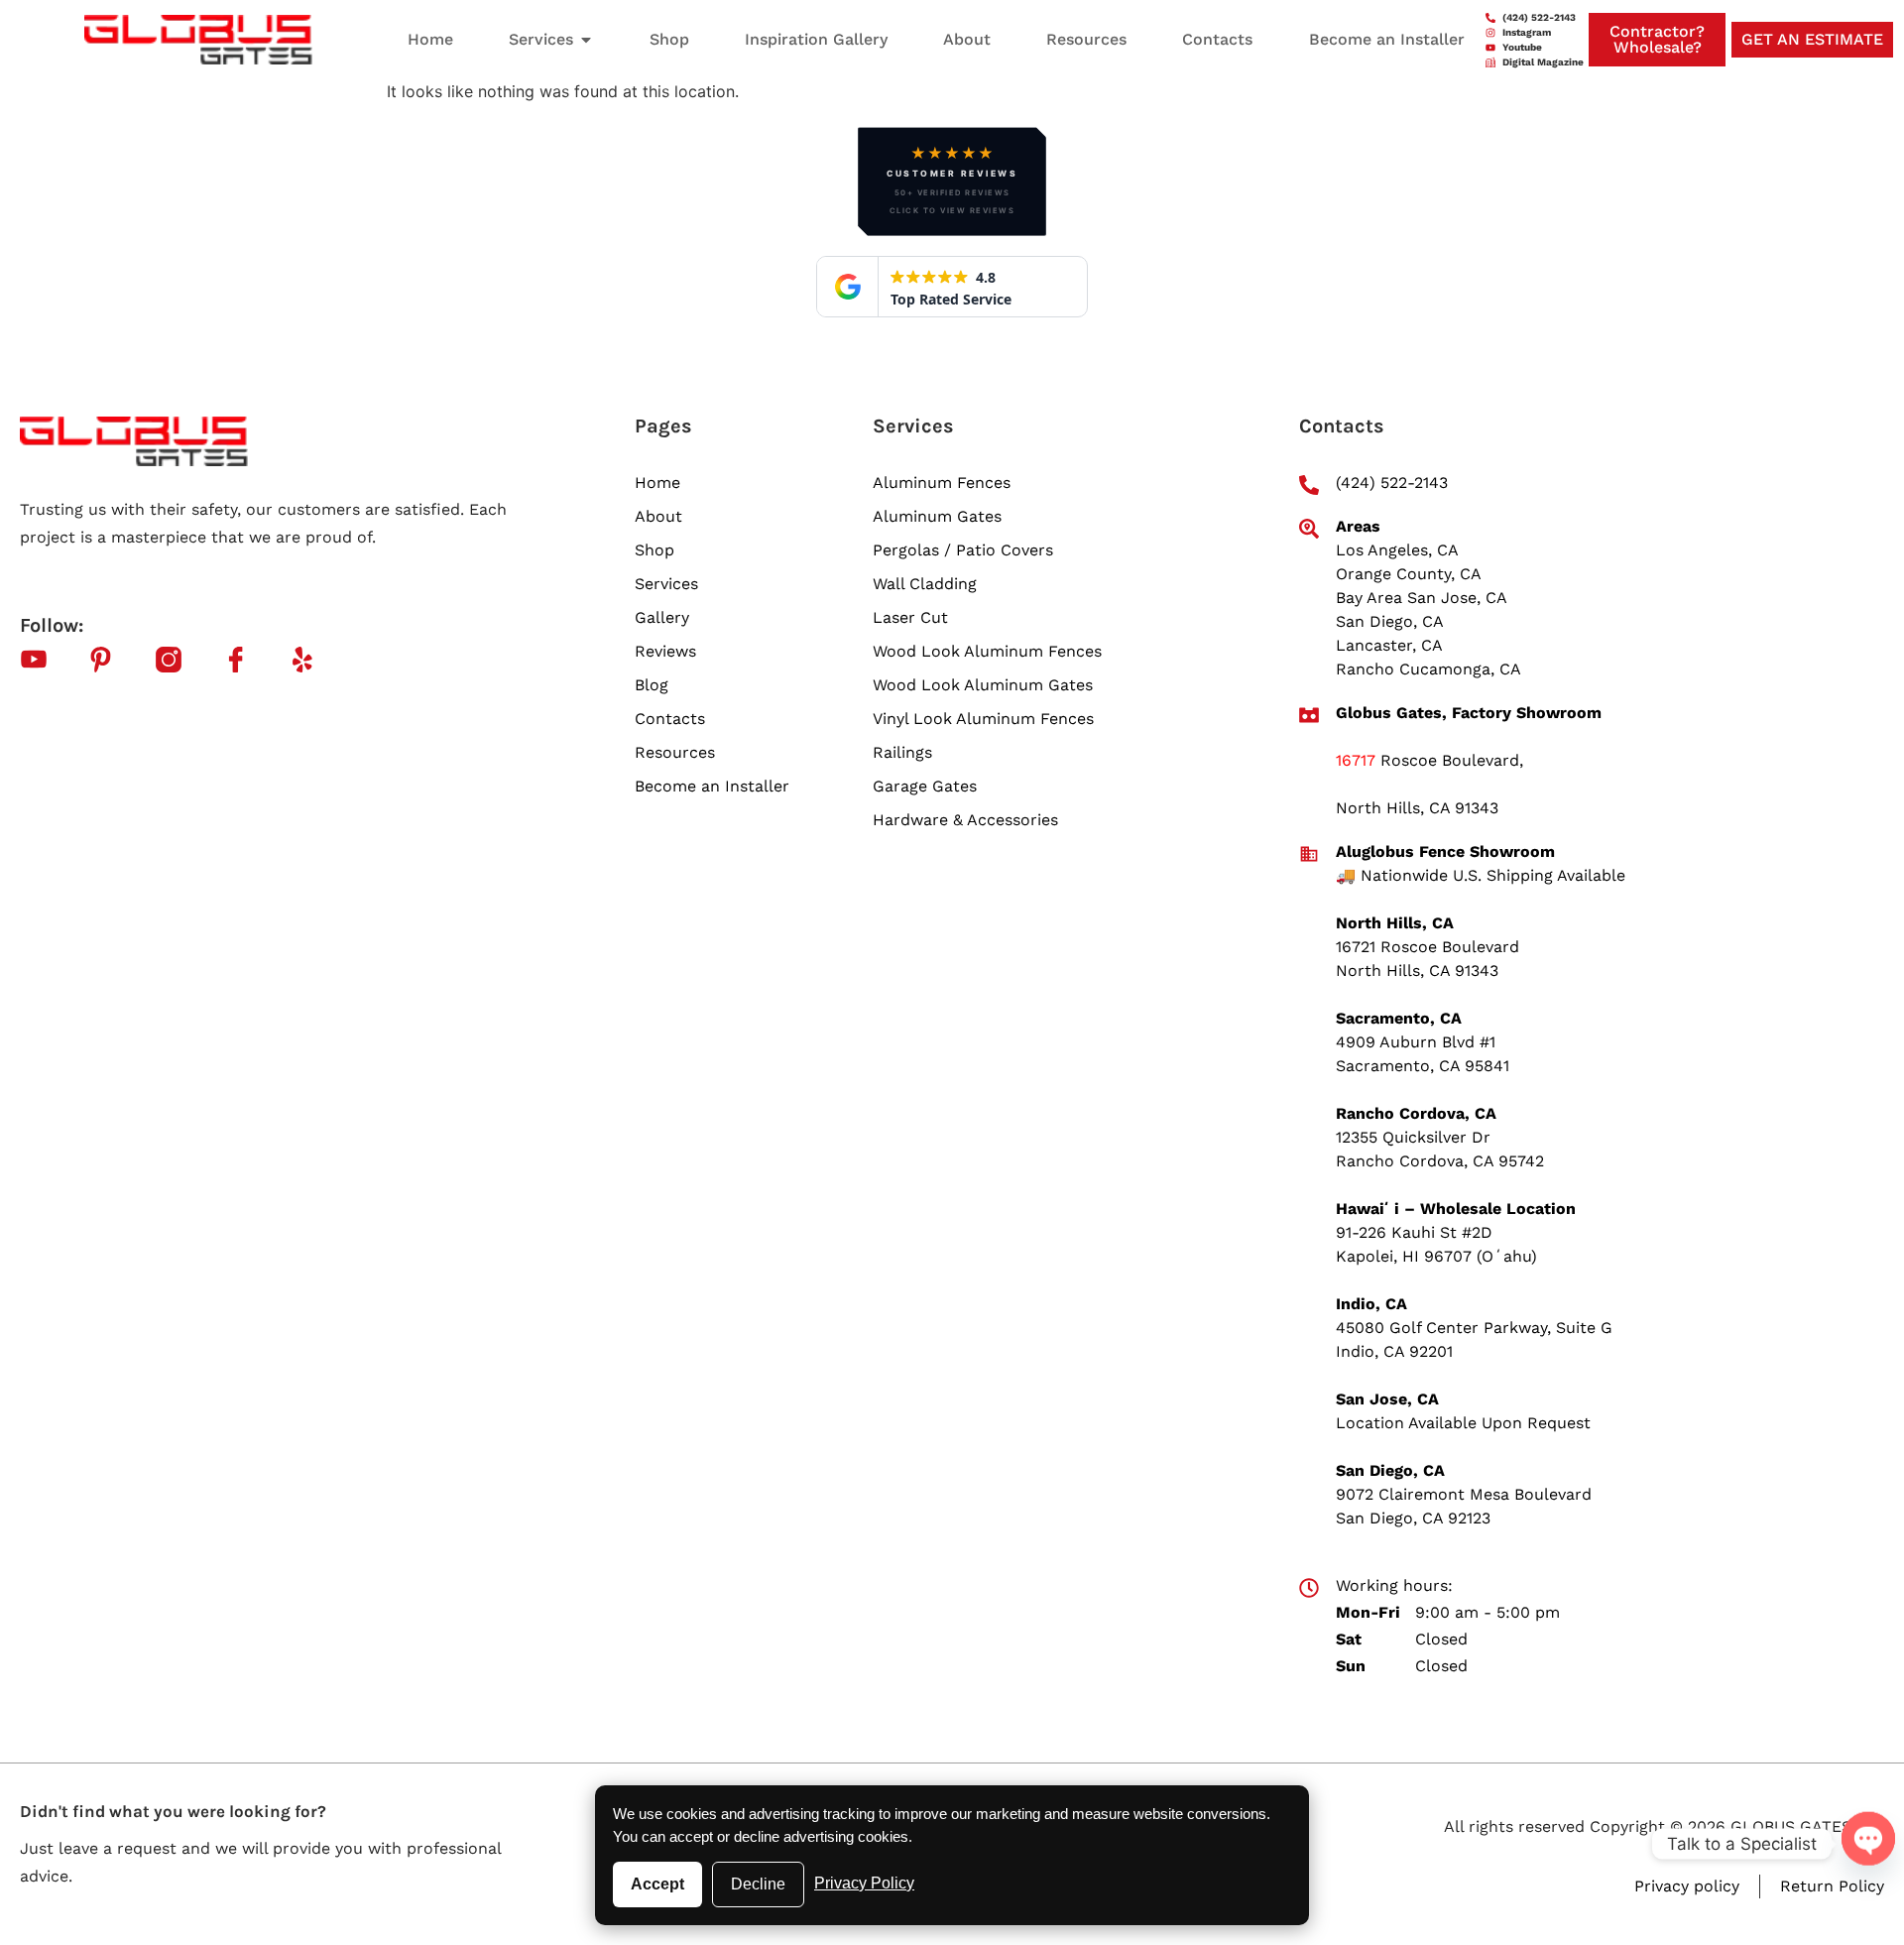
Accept (657, 1884)
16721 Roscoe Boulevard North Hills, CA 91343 (1428, 959)
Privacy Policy (864, 1883)
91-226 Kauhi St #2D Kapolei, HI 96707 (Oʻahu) (1436, 1244)
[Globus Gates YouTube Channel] (46, 660)
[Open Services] (586, 40)
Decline (758, 1884)
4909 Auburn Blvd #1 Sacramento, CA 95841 (1423, 1054)
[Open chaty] (1868, 1835)
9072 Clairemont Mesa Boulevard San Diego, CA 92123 (1464, 1506)
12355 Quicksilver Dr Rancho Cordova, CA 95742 (1440, 1149)
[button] (952, 181)
